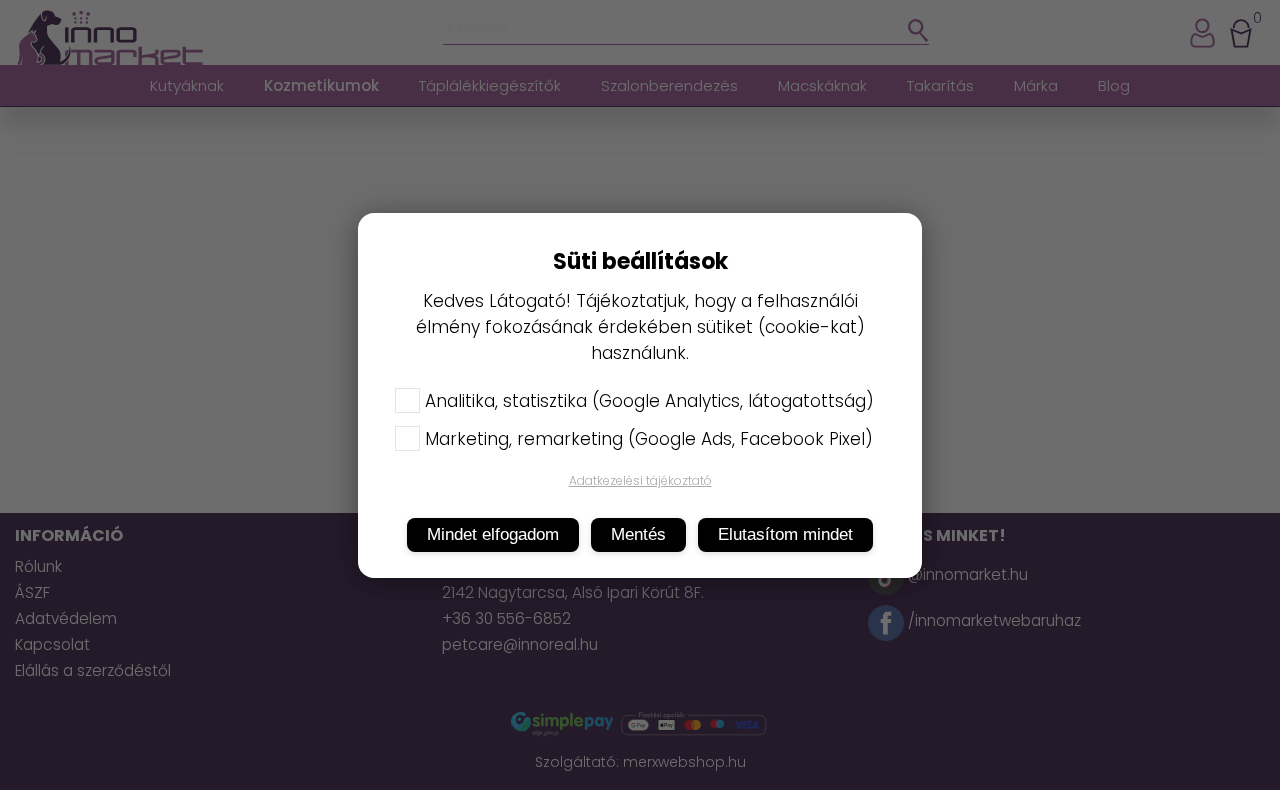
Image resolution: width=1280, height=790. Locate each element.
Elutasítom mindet (785, 534)
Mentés (638, 534)
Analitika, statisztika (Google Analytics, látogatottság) (649, 401)
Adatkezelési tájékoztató (640, 480)
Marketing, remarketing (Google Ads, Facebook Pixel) (649, 439)
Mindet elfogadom (493, 534)
